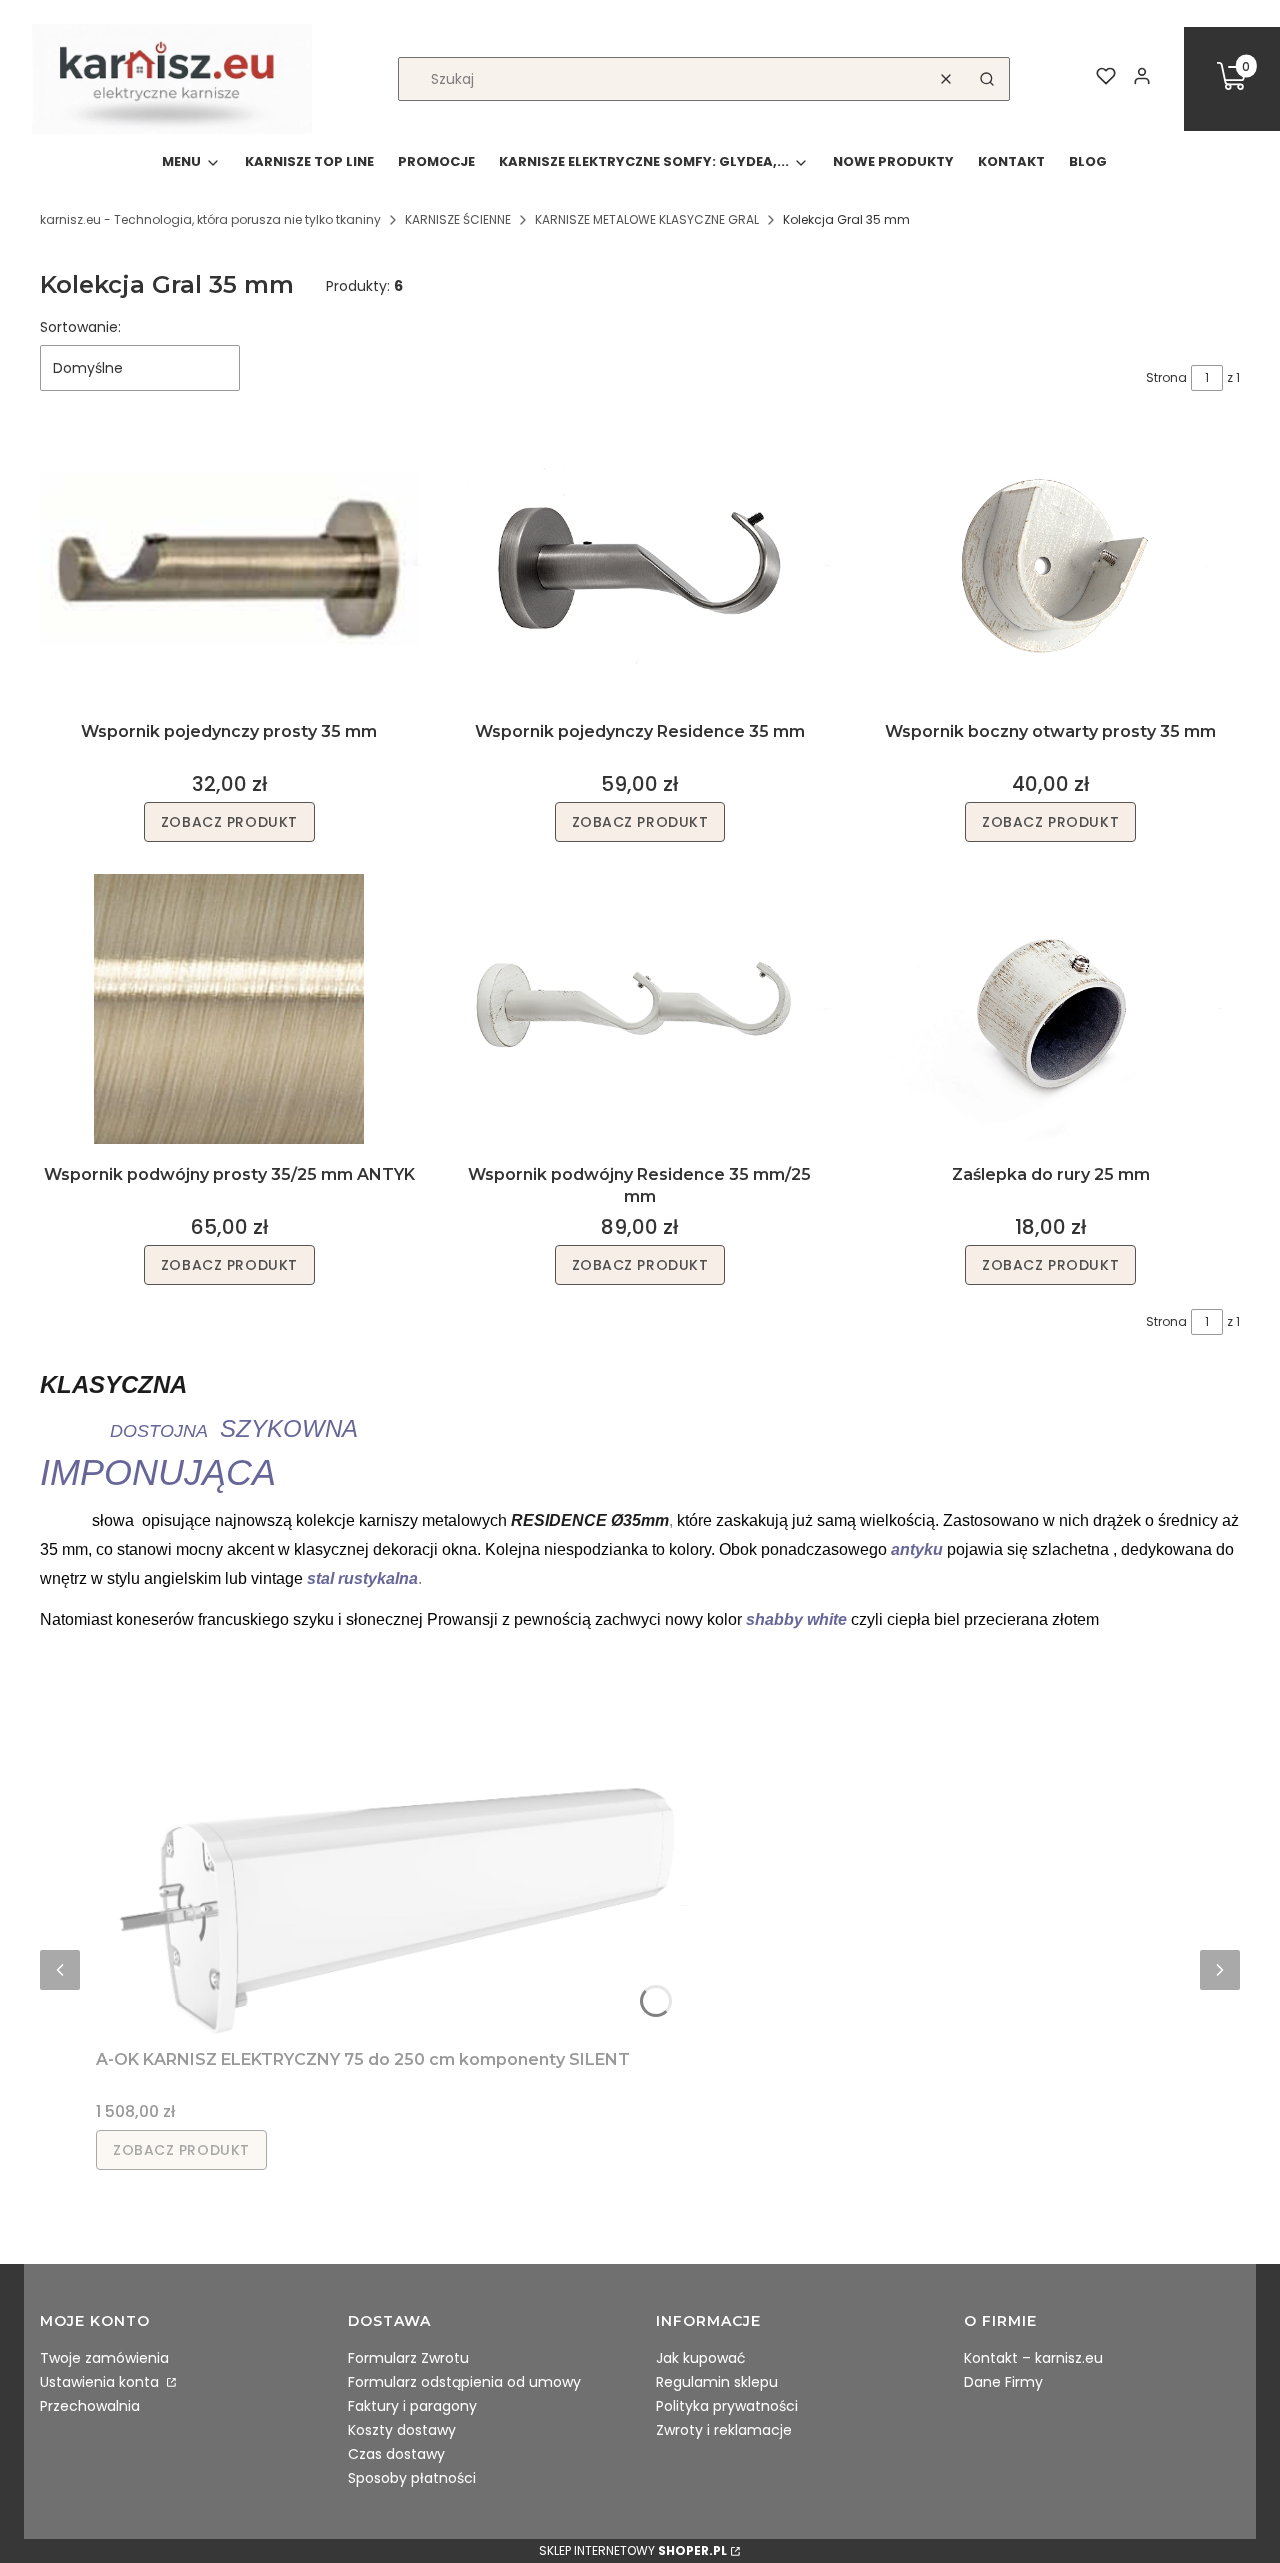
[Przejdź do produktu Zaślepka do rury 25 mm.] (1050, 1009)
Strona (1166, 377)
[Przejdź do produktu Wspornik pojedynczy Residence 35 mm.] (640, 566)
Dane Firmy (1003, 2382)
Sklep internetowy (633, 2550)
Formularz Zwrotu (408, 2358)
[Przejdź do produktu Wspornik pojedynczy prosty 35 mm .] (229, 566)
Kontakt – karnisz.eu (1033, 2358)
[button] (987, 79)
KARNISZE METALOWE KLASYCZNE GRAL (647, 219)
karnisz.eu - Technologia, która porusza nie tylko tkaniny (210, 219)
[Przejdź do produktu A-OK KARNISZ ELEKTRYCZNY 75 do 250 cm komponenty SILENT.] (396, 1906)
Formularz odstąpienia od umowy (464, 2382)
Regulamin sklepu (717, 2382)
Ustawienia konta (101, 2382)
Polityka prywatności (727, 2406)
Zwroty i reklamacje (724, 2430)
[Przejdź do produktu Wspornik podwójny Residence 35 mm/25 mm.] (640, 1009)
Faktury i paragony (412, 2406)
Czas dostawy (396, 2454)
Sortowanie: (80, 327)
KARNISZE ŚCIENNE (458, 219)
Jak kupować (701, 2358)
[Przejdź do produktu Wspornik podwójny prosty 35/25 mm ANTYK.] (229, 1009)
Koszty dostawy (402, 2430)
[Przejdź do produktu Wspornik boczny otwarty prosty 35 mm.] (1050, 566)
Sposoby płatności (412, 2478)
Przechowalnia (90, 2406)
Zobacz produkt (229, 822)
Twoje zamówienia (104, 2358)
